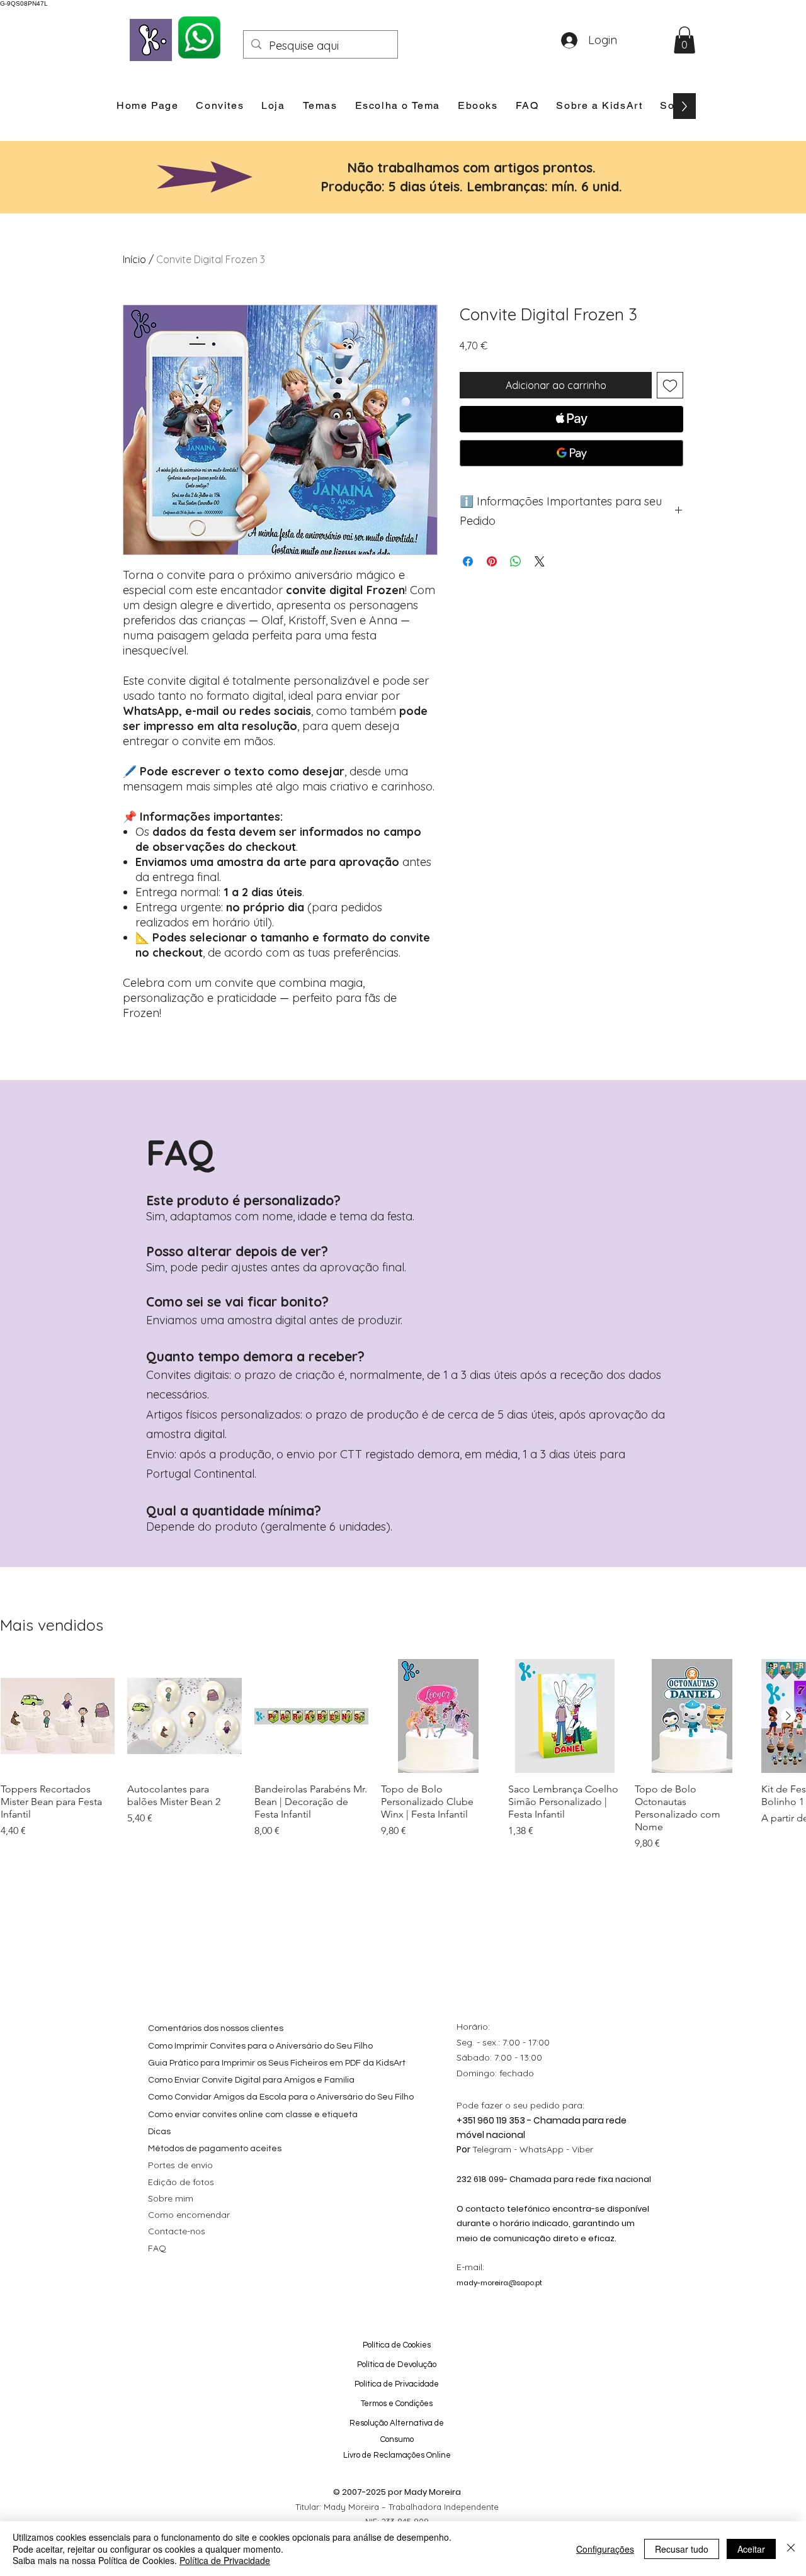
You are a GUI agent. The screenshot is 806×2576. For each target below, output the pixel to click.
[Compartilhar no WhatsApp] (516, 561)
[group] (403, 1755)
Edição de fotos (181, 2182)
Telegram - (496, 2149)
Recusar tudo (682, 2549)
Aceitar (751, 2549)
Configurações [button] (605, 2549)
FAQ (157, 2248)
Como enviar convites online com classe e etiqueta (253, 2115)
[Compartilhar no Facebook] (468, 561)
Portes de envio (180, 2165)
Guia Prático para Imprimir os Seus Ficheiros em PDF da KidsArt (277, 2063)
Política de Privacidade (225, 2560)
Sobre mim (171, 2198)
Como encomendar (189, 2215)
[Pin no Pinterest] (492, 561)
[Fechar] (791, 2549)
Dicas (159, 2132)
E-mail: (470, 2267)
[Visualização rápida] (58, 1716)
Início (134, 259)
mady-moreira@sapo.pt (499, 2283)
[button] (684, 40)
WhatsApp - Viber (556, 2149)
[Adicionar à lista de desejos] (670, 385)
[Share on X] (540, 561)
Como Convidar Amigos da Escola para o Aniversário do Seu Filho (281, 2097)
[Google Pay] (571, 453)
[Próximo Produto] (788, 1716)
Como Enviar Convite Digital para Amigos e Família (251, 2080)
